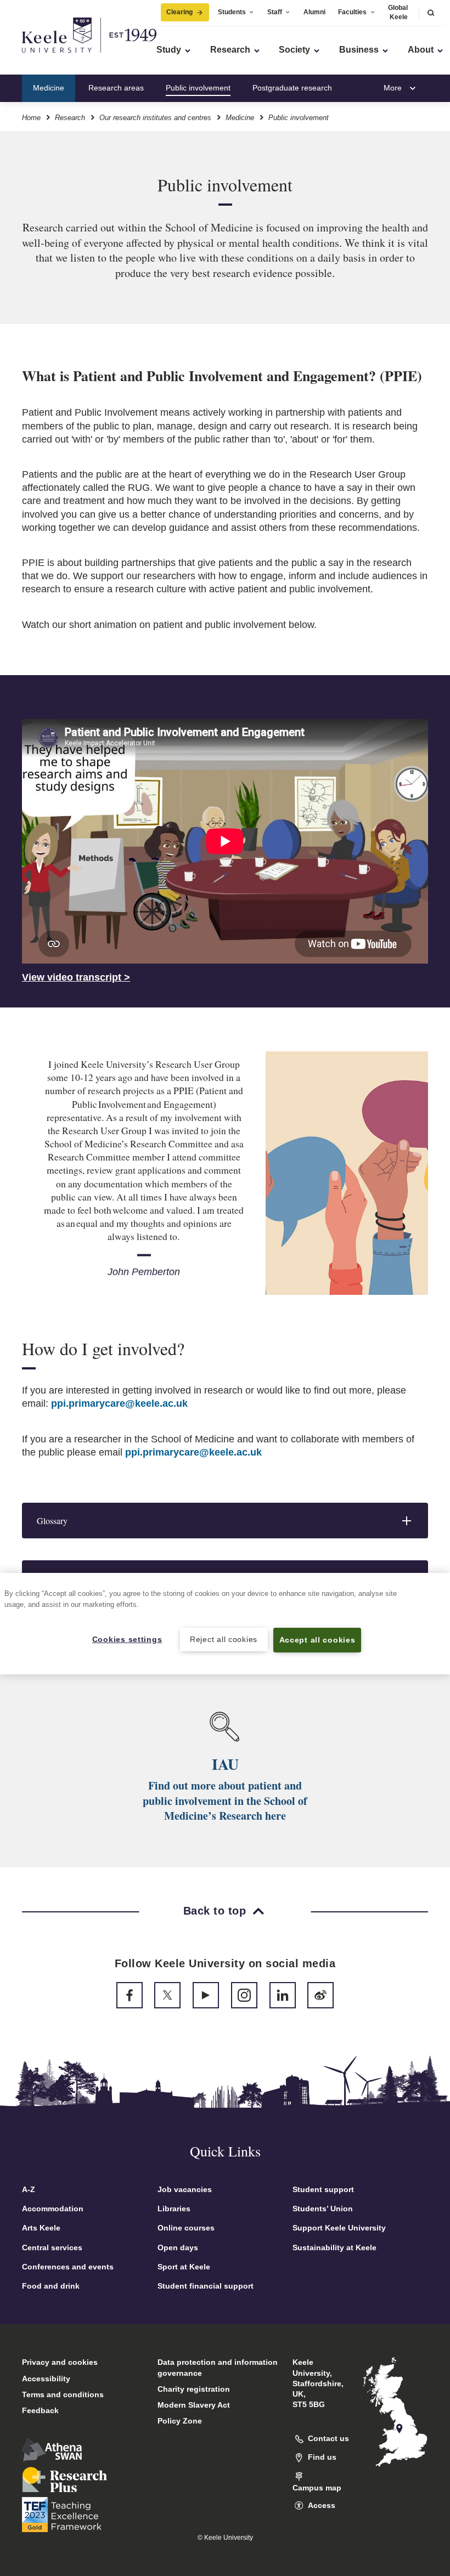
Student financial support (206, 2286)
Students (232, 12)
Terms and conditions (63, 2394)
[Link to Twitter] (167, 1995)
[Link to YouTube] (206, 1995)
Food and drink (51, 2286)
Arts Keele (41, 2228)
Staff (275, 12)
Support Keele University (339, 2228)
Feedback (40, 2410)
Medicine (49, 88)
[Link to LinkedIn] (283, 1995)
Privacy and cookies (60, 2362)
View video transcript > (76, 977)
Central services (52, 2247)
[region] (225, 1624)
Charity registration (194, 2389)
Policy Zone (180, 2421)
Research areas (116, 88)
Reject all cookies (224, 1639)
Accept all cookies (317, 1640)
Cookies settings (127, 1639)
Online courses (186, 2228)
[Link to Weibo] (320, 1995)
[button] (431, 12)
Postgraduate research (292, 88)
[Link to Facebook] (130, 1995)
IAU (225, 1764)
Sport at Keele (184, 2267)
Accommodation (53, 2209)
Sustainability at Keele (334, 2247)
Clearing (179, 12)
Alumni (314, 12)
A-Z (29, 2189)
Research (70, 118)
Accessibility (46, 2379)
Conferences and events (68, 2267)
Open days (178, 2247)
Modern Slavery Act (194, 2405)
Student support (323, 2189)
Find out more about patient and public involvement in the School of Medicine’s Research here (225, 1801)
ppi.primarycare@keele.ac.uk (119, 1403)
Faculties (352, 12)
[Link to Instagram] (244, 1995)
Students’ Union (323, 2209)
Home (31, 118)
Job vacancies (185, 2189)
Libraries (174, 2209)
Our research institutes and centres (155, 118)
